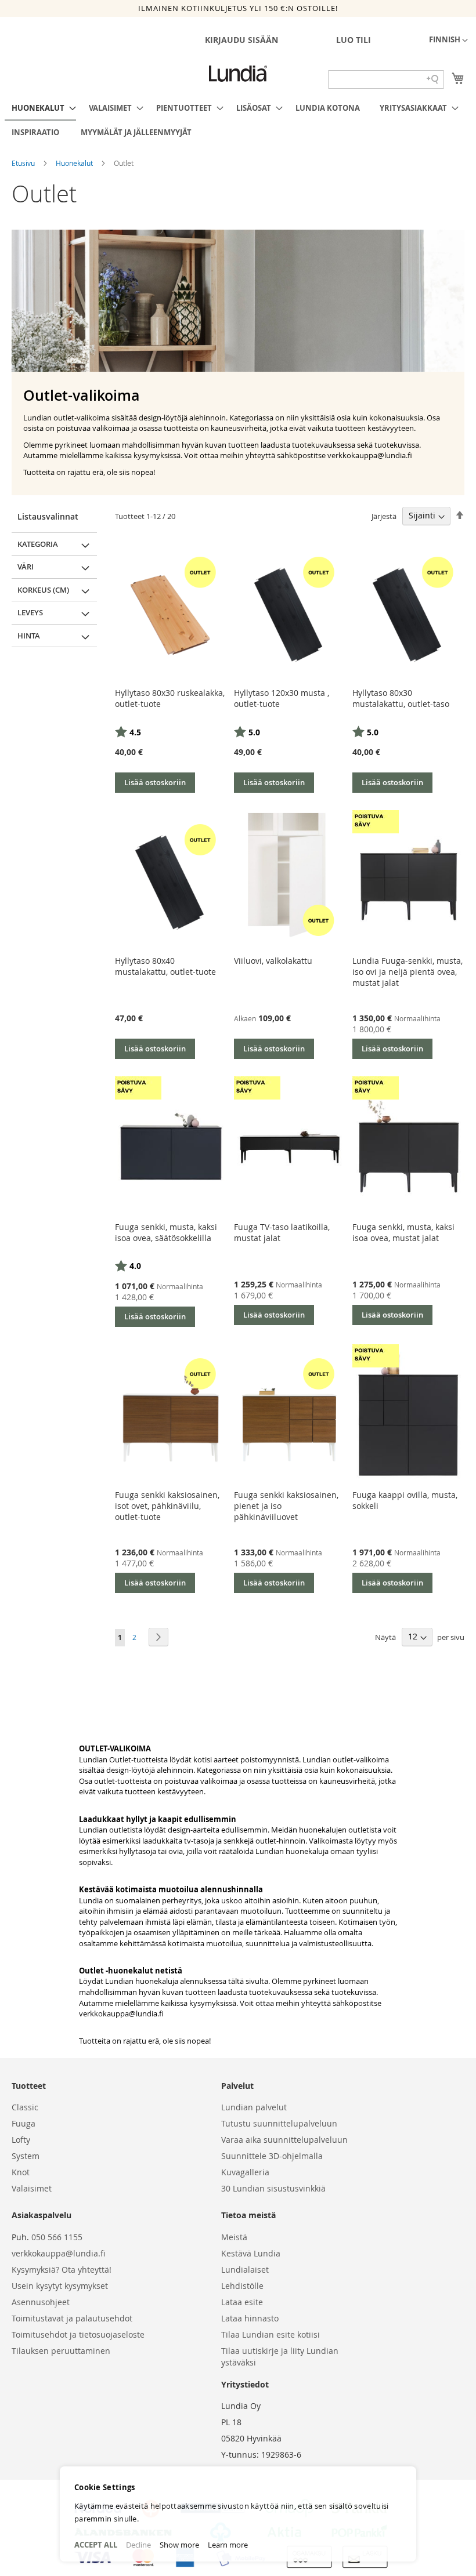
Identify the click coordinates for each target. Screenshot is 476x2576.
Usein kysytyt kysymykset (60, 2286)
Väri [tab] (26, 567)
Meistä (234, 2237)
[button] (448, 41)
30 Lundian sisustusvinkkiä (273, 2188)
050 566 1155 (57, 2237)
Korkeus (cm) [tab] (43, 590)
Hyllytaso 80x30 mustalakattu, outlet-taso (401, 698)
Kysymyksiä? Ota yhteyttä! (62, 2270)
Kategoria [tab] (38, 544)
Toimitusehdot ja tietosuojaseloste (78, 2334)
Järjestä (384, 516)
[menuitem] (40, 108)
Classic (25, 2107)
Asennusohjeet (41, 2302)
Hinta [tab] (29, 636)
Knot (21, 2172)
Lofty (21, 2140)
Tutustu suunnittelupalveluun (279, 2123)
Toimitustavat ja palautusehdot (72, 2318)
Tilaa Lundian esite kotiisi (271, 2334)
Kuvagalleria (245, 2172)
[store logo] (238, 74)
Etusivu (24, 163)
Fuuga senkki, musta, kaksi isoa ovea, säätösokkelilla (166, 1232)
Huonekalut (75, 163)
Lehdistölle (242, 2286)
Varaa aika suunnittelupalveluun (284, 2140)
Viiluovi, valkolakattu (273, 961)
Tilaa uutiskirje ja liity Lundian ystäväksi (280, 2357)
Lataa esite (242, 2302)
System (26, 2156)
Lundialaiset (245, 2270)
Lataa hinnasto (250, 2318)
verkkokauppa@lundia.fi (121, 2013)
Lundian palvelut (254, 2107)
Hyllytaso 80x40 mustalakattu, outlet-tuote (165, 966)
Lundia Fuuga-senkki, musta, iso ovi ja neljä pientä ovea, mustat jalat (408, 972)
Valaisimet (32, 2188)
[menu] (238, 120)
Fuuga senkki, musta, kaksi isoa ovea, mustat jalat (403, 1232)
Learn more (228, 2545)
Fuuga (24, 2123)
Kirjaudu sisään (241, 40)
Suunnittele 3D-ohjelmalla (272, 2156)
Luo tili (354, 40)
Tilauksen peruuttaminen (61, 2351)
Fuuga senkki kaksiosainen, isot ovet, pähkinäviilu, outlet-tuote (167, 1506)
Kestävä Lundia (251, 2253)
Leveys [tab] (30, 612)
